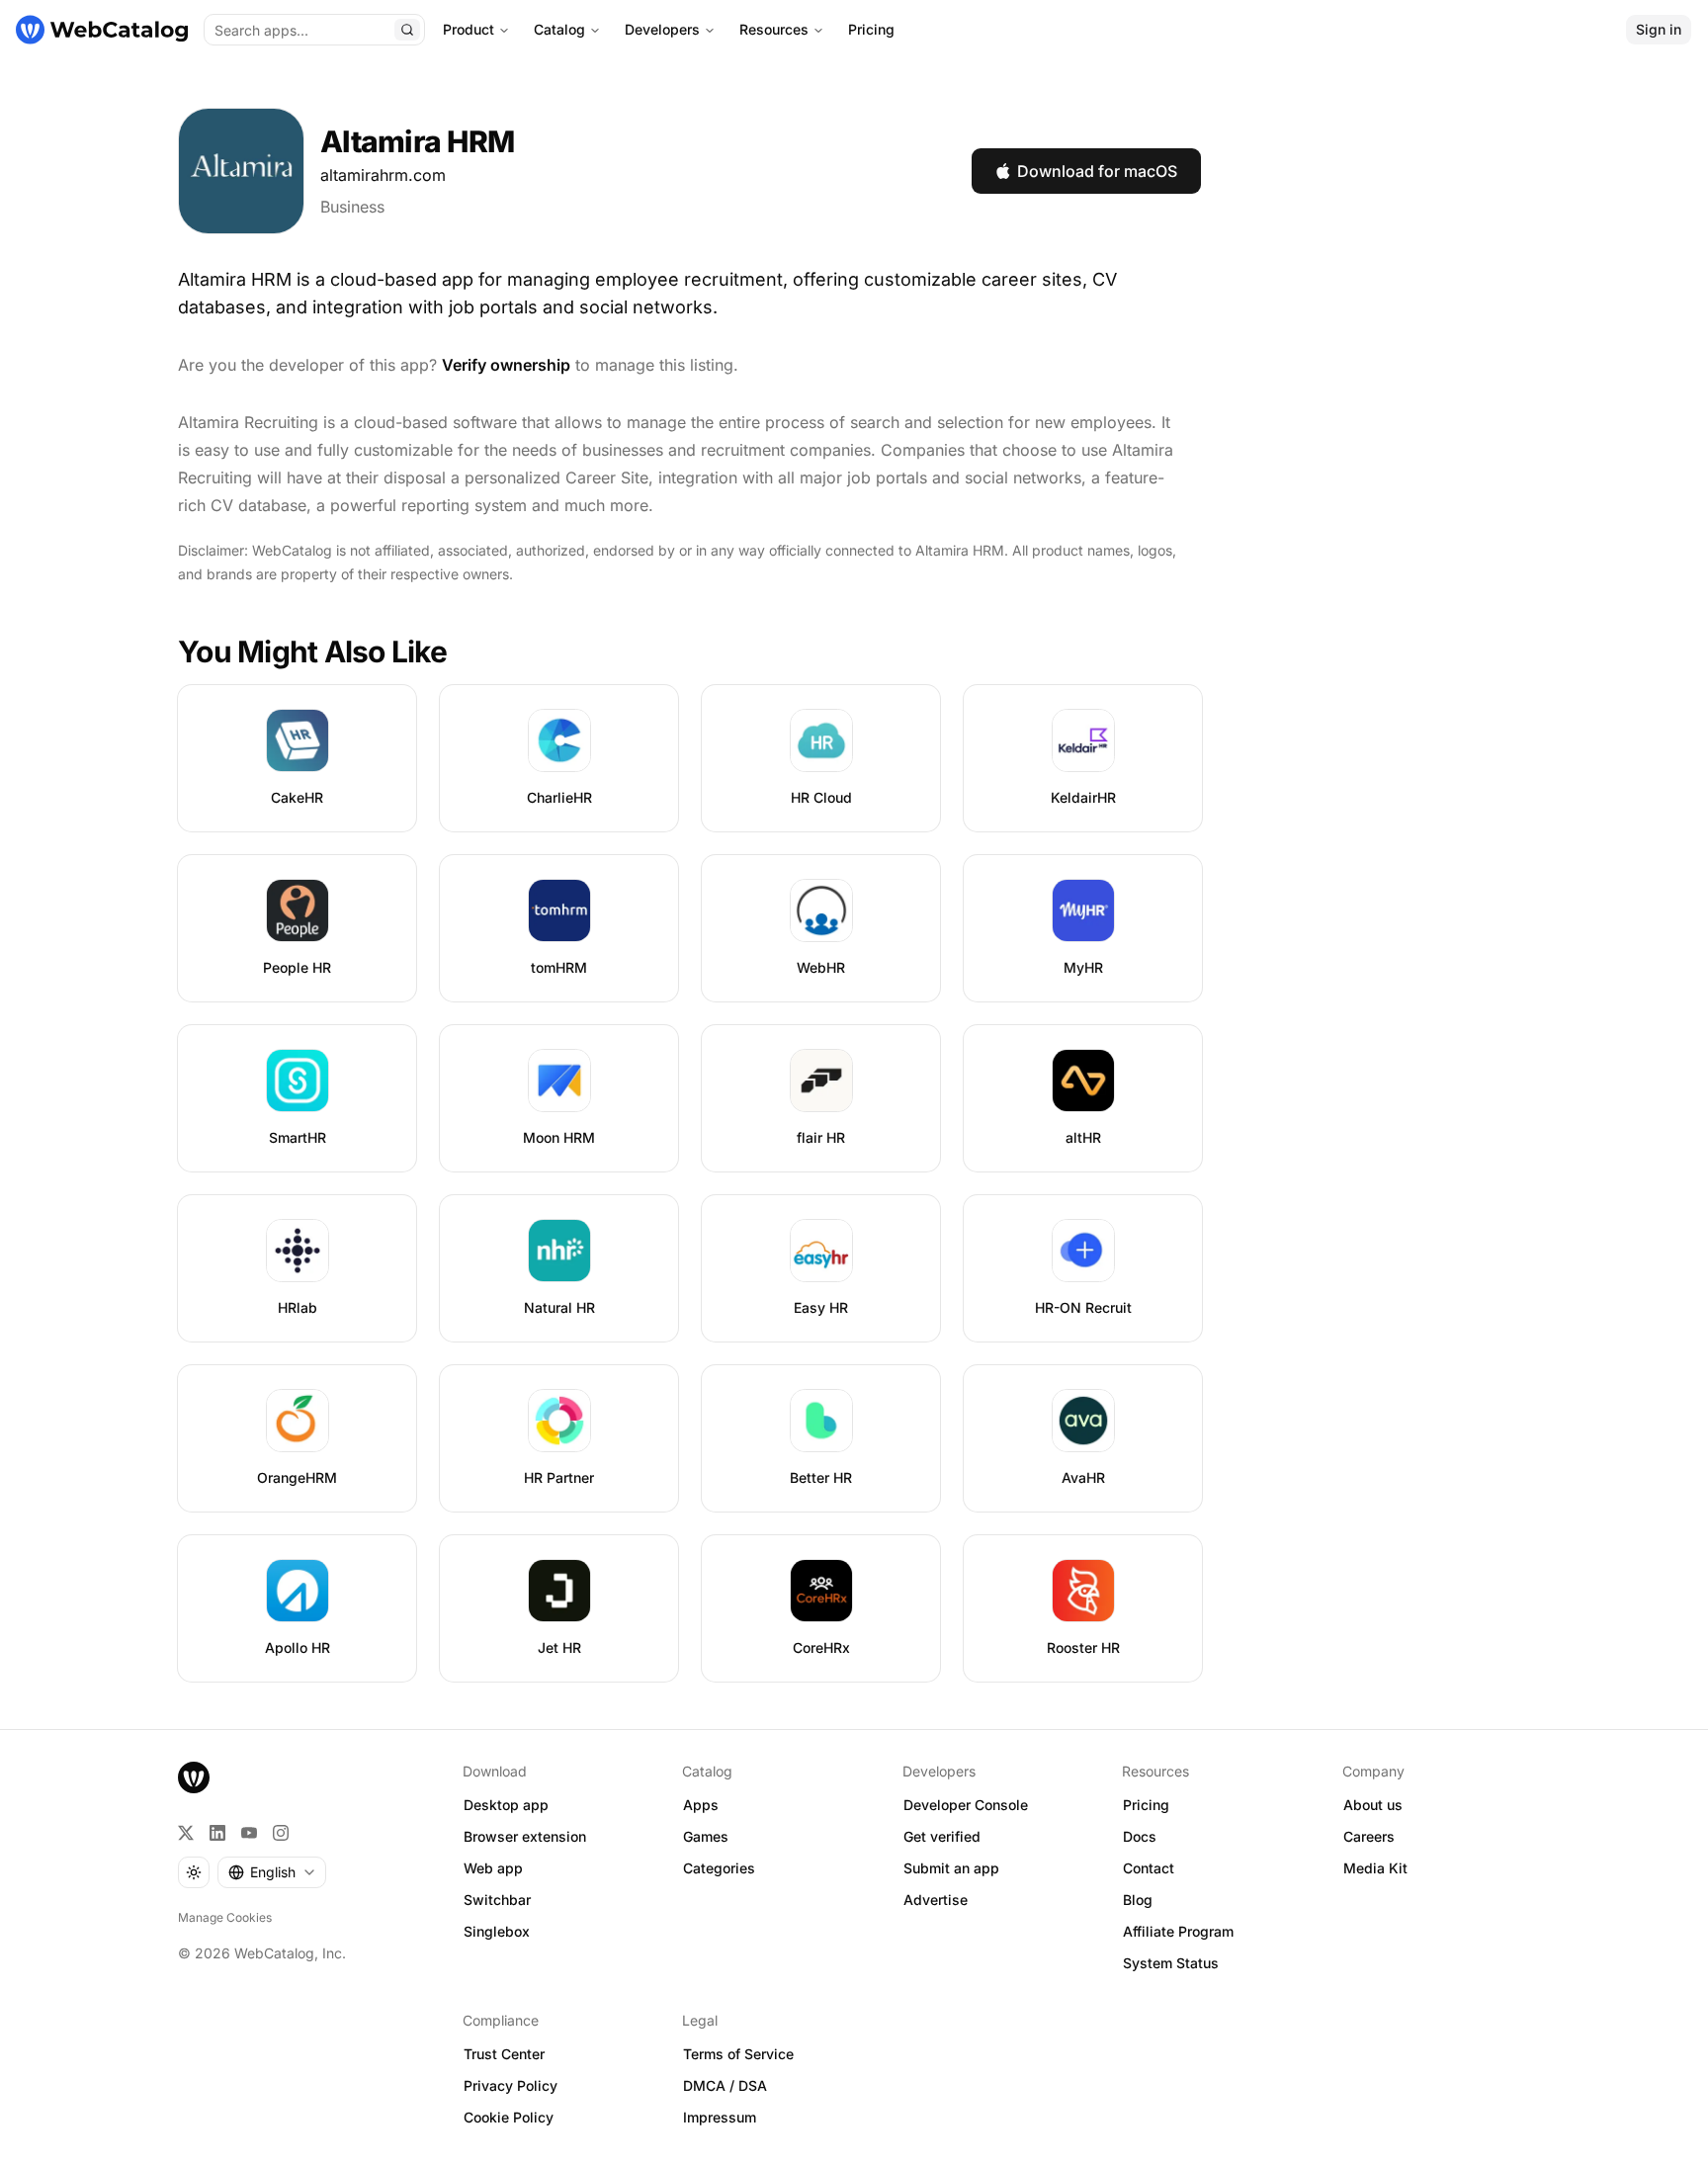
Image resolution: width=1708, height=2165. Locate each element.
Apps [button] (701, 1805)
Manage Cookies (225, 1917)
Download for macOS (1097, 171)
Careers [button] (1369, 1836)
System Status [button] (1171, 1963)
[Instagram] (281, 1833)
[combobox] (272, 1872)
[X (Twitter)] (186, 1833)
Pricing (871, 29)
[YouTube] (249, 1833)
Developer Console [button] (966, 1805)
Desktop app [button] (506, 1805)
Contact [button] (1149, 1868)
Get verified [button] (942, 1836)
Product (469, 29)
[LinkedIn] (217, 1833)
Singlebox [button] (497, 1931)
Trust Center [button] (504, 2054)
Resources (774, 29)
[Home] (102, 30)
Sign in (1659, 29)
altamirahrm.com (383, 175)
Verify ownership (506, 365)
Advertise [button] (936, 1900)
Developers (662, 29)
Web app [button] (493, 1868)
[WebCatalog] (194, 1777)
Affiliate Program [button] (1178, 1931)
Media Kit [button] (1375, 1868)
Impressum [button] (720, 2117)
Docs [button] (1140, 1836)
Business (352, 207)
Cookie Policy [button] (509, 2117)
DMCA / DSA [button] (725, 2085)
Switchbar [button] (497, 1900)
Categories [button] (719, 1868)
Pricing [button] (1146, 1805)
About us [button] (1373, 1805)
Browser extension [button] (525, 1836)
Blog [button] (1138, 1900)
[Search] (407, 30)
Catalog (559, 29)
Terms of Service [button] (738, 2054)
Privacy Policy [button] (511, 2085)
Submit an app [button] (951, 1868)
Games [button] (706, 1836)
